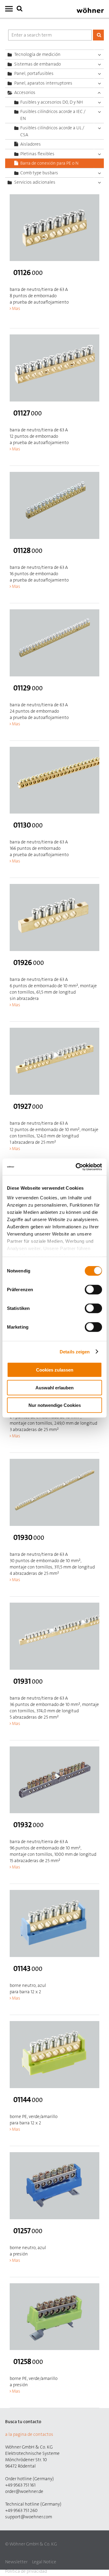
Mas (16, 308)
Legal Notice (44, 2562)
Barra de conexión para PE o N (49, 163)
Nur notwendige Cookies (55, 1405)
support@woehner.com (29, 2517)
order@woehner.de (24, 2491)
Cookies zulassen (55, 1370)
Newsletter (16, 2562)
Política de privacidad (26, 2571)
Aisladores (31, 144)
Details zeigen (75, 1351)
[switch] (95, 1291)
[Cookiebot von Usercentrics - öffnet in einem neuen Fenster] (77, 1167)
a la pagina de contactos (29, 2434)
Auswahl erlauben (54, 1387)
